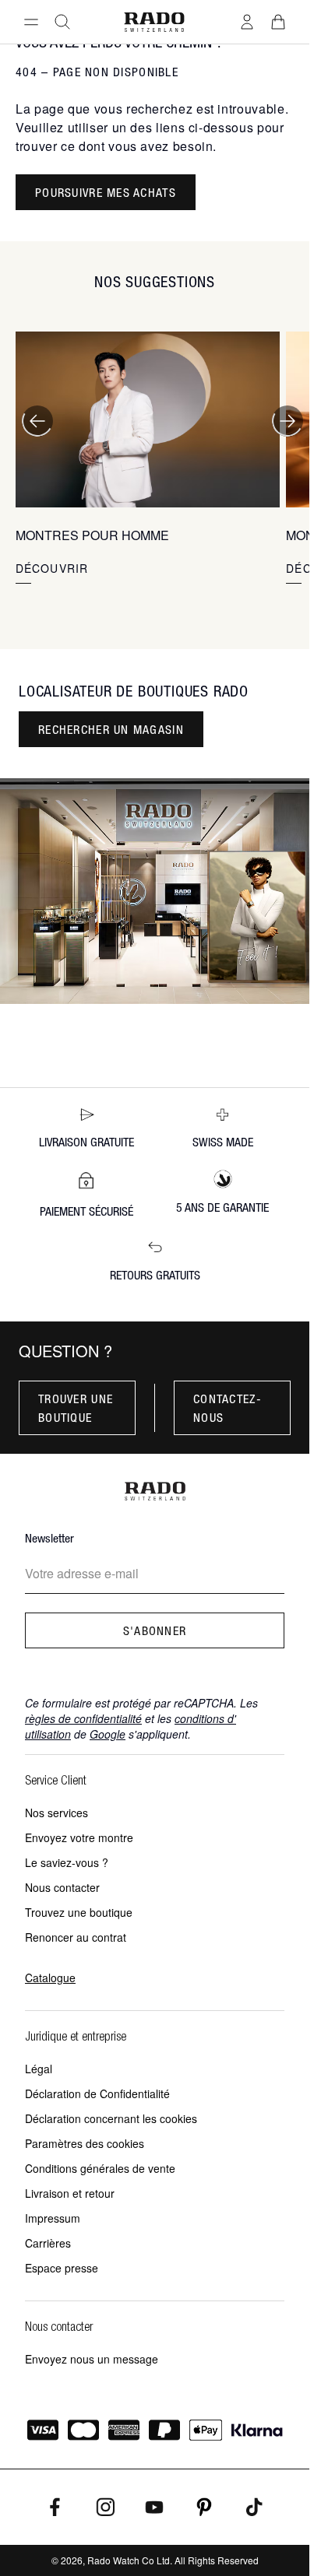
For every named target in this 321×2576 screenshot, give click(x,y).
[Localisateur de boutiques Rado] (155, 891)
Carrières (48, 2243)
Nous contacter (62, 1887)
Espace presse (62, 2268)
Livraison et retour (70, 2193)
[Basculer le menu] (31, 22)
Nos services (56, 1813)
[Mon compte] (247, 22)
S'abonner (155, 1630)
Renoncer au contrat (76, 1937)
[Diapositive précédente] (37, 421)
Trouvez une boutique (79, 1912)
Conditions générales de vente (100, 2168)
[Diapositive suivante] (287, 421)
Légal (39, 2069)
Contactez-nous (228, 1408)
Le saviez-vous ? (67, 1862)
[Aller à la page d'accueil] (154, 22)
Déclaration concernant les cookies (111, 2118)
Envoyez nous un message (92, 2359)
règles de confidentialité (83, 1718)
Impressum (53, 2218)
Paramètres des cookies (85, 2143)
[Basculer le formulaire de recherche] (62, 22)
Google (108, 1734)
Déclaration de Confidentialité (97, 2093)
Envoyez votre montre (79, 1837)
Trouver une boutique (76, 1408)
